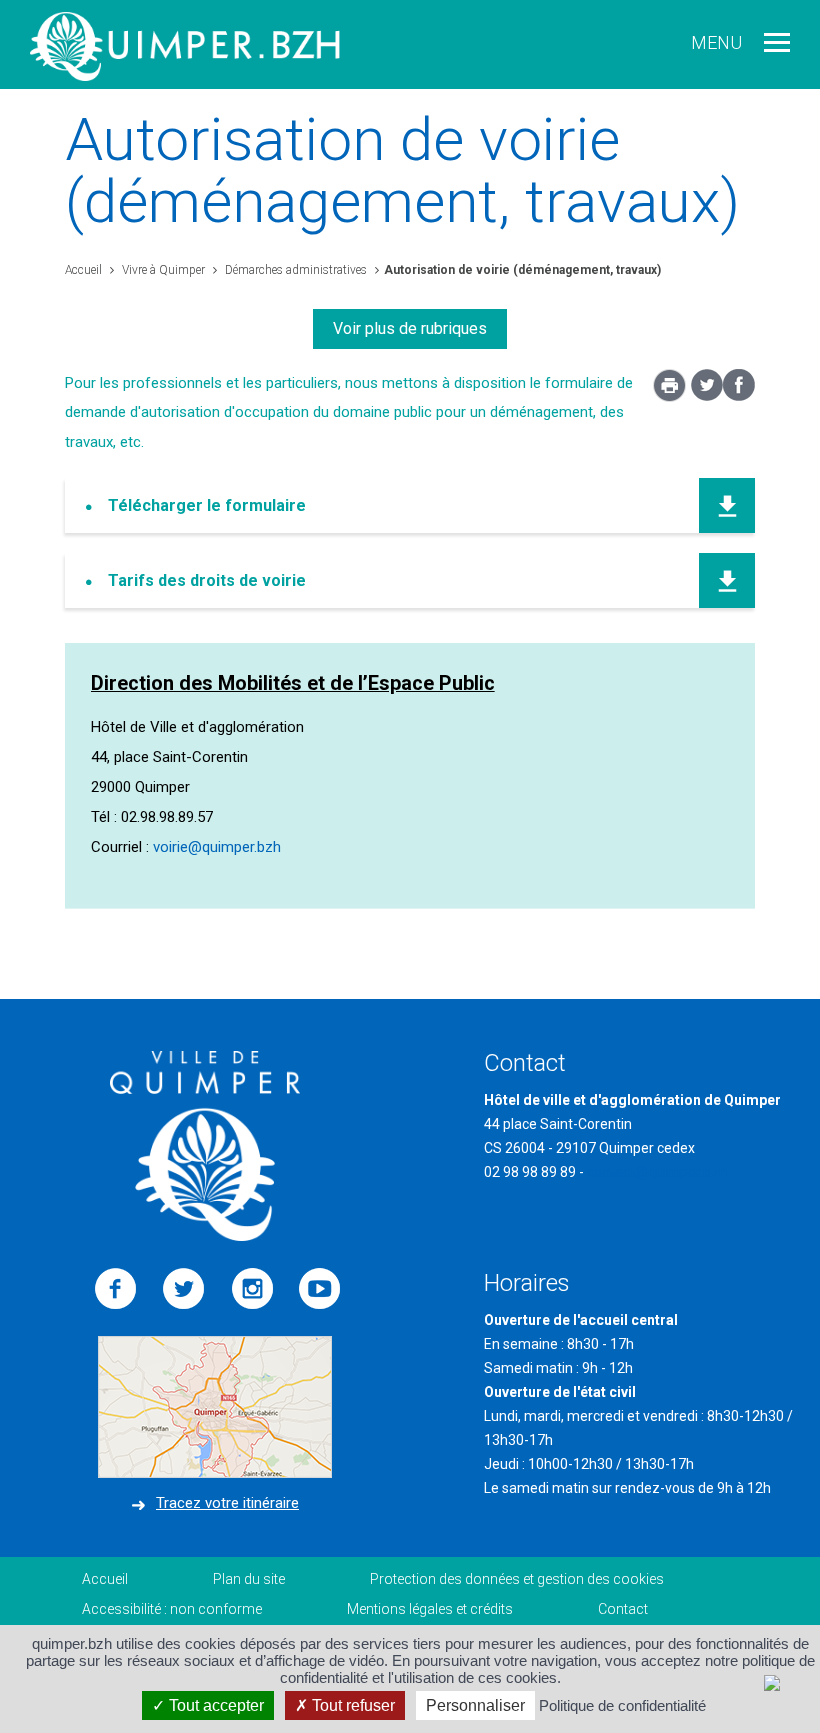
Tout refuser (351, 1705)
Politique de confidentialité (622, 1705)
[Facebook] (739, 396)
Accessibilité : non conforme (172, 1609)
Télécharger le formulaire (207, 505)
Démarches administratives (294, 270)
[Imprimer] (669, 391)
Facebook (116, 1289)
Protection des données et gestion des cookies (517, 1579)
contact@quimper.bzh (657, 1172)
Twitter (184, 1289)
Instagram (252, 1289)
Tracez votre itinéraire (227, 1503)
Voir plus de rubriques (410, 328)
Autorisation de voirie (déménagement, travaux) (522, 270)
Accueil (83, 270)
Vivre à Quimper (162, 270)
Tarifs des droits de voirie (207, 580)
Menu (716, 42)
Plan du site (249, 1579)
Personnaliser (475, 1705)
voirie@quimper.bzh (217, 847)
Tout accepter (214, 1705)
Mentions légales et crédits (430, 1609)
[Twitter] (707, 396)
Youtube (320, 1289)
